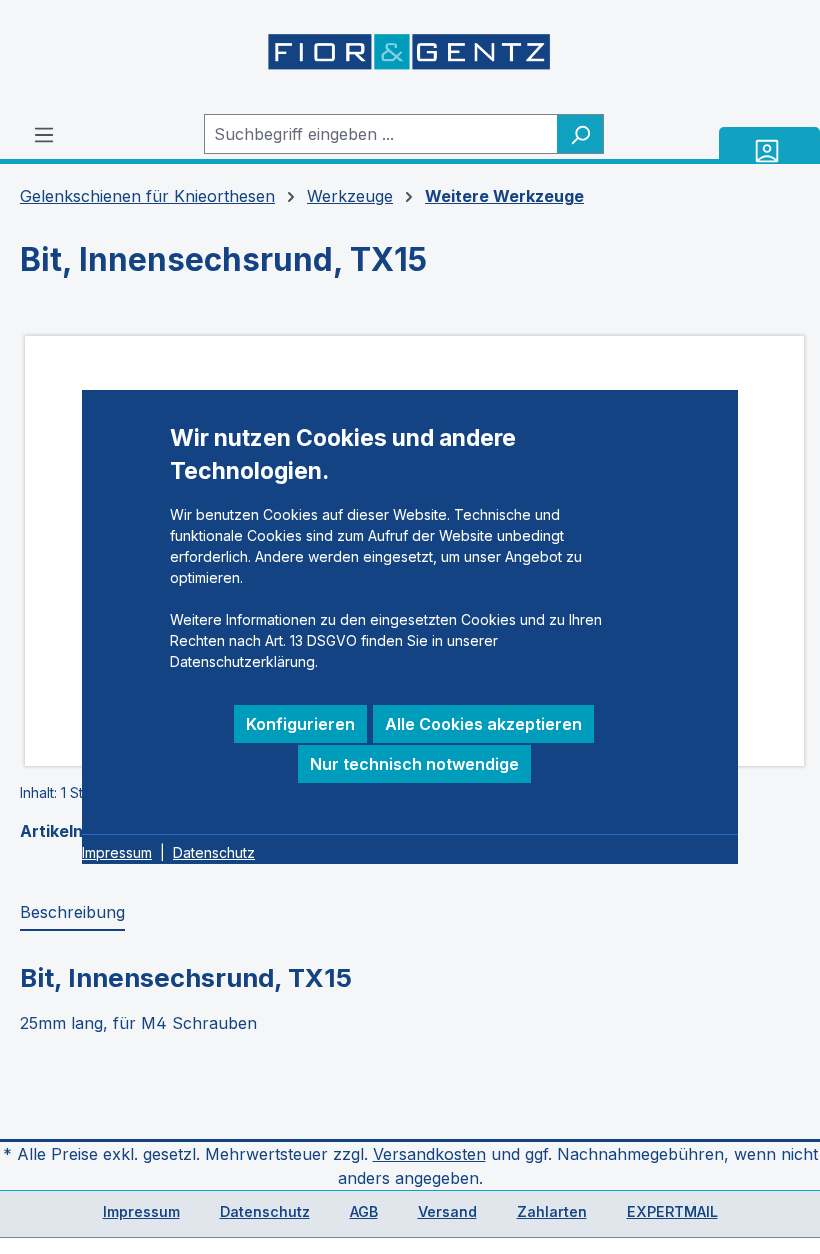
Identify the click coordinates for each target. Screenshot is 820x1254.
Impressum (141, 1211)
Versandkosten (429, 1154)
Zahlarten (552, 1211)
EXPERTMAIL (672, 1211)
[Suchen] (580, 134)
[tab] (72, 913)
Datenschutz (265, 1211)
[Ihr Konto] (769, 150)
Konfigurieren (300, 724)
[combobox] (381, 134)
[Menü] (44, 134)
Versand (447, 1211)
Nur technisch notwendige (414, 764)
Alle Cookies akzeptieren (483, 724)
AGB (364, 1211)
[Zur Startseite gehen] (410, 57)
